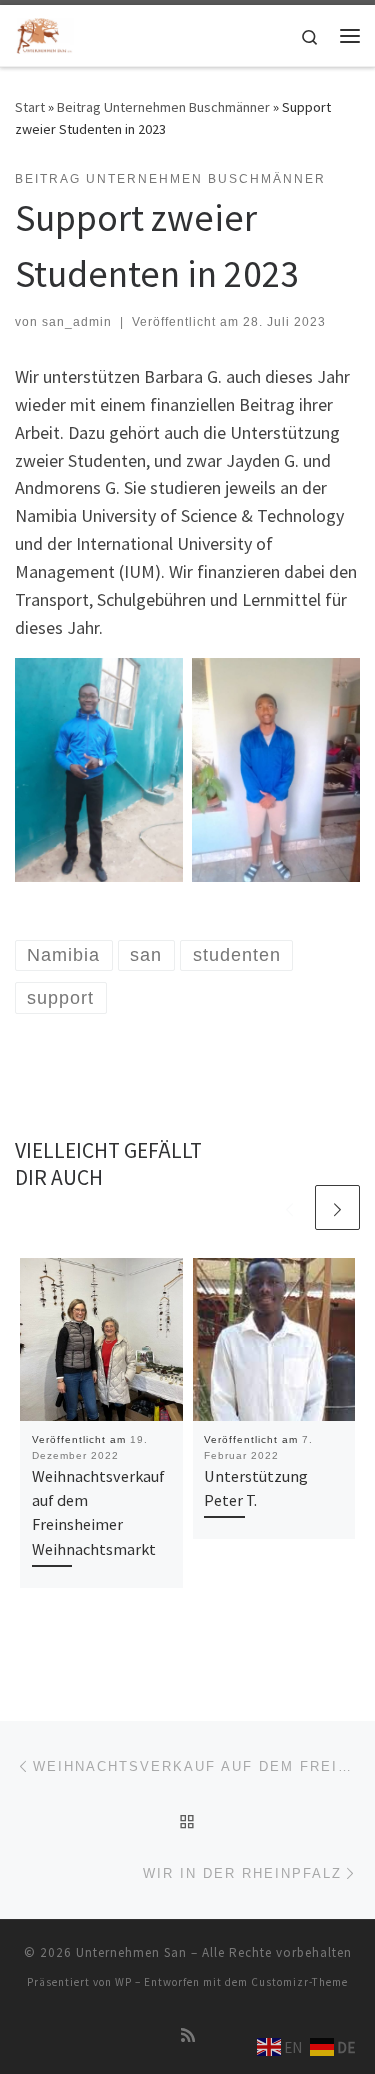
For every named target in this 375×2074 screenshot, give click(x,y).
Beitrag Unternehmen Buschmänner (163, 107)
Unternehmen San (131, 1952)
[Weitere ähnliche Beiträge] (337, 1207)
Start (30, 107)
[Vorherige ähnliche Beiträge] (289, 1207)
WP (123, 1982)
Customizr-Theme (299, 1982)
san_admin (77, 322)
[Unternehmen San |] (44, 33)
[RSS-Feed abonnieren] (188, 2035)
